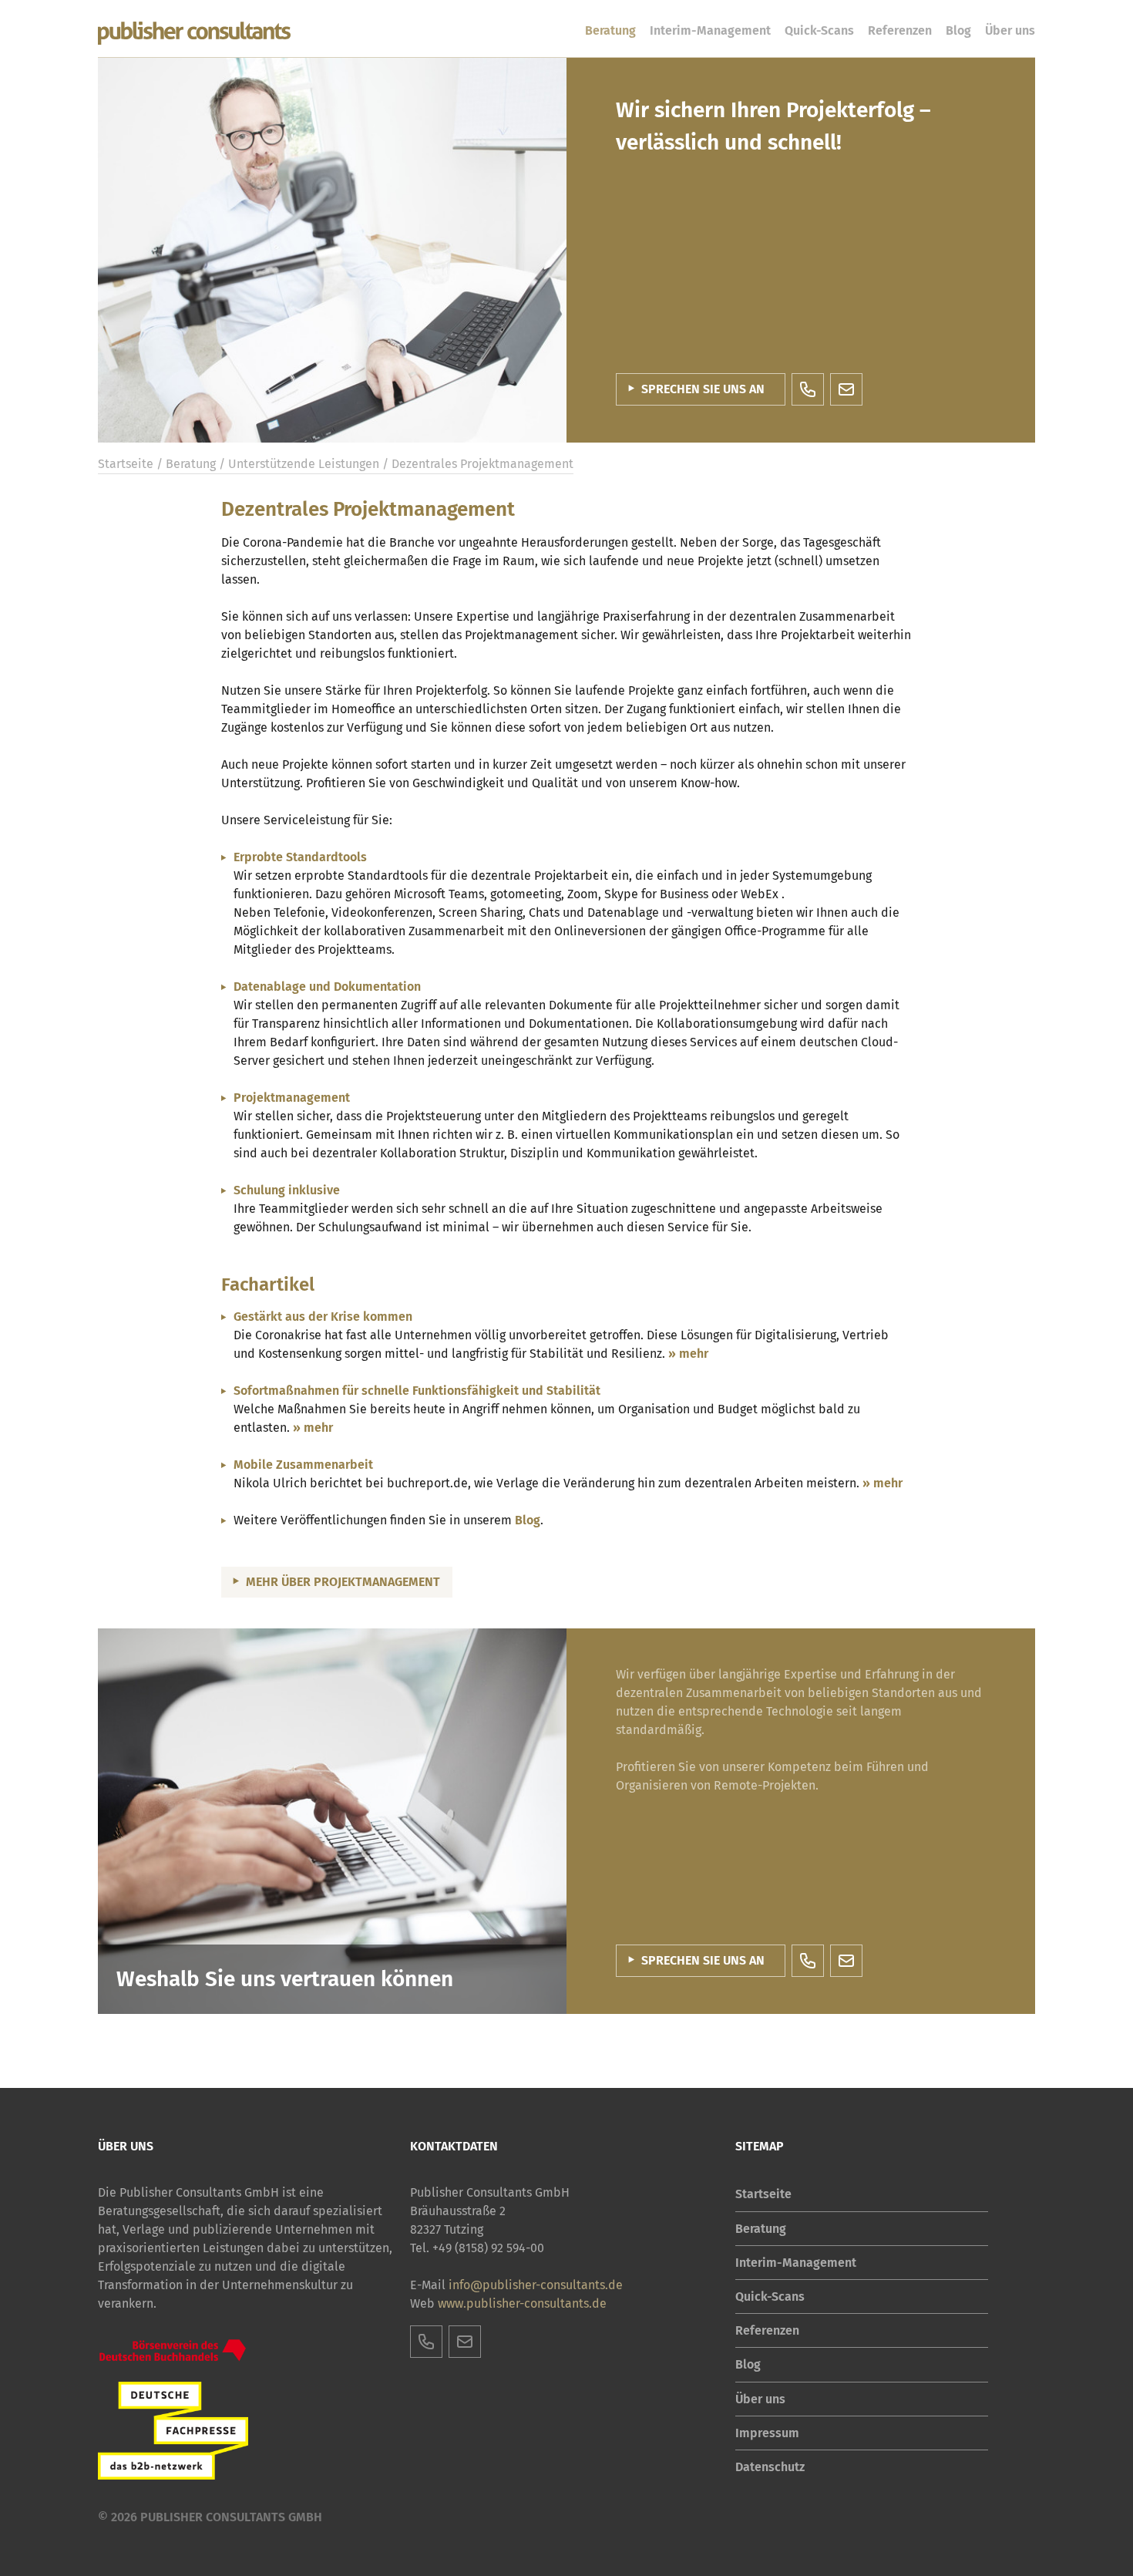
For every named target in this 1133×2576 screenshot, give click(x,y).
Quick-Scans (819, 30)
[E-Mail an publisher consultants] (846, 389)
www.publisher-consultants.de (522, 2303)
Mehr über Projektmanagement (343, 1582)
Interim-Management (710, 30)
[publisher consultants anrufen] (808, 389)
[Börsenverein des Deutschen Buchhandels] (173, 2350)
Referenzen (900, 30)
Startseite (126, 464)
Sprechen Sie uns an (703, 389)
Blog (958, 30)
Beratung (610, 30)
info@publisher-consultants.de (536, 2285)
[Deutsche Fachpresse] (173, 2431)
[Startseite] (194, 34)
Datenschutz (770, 2467)
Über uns (1010, 30)
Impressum (767, 2433)
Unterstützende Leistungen (304, 464)
